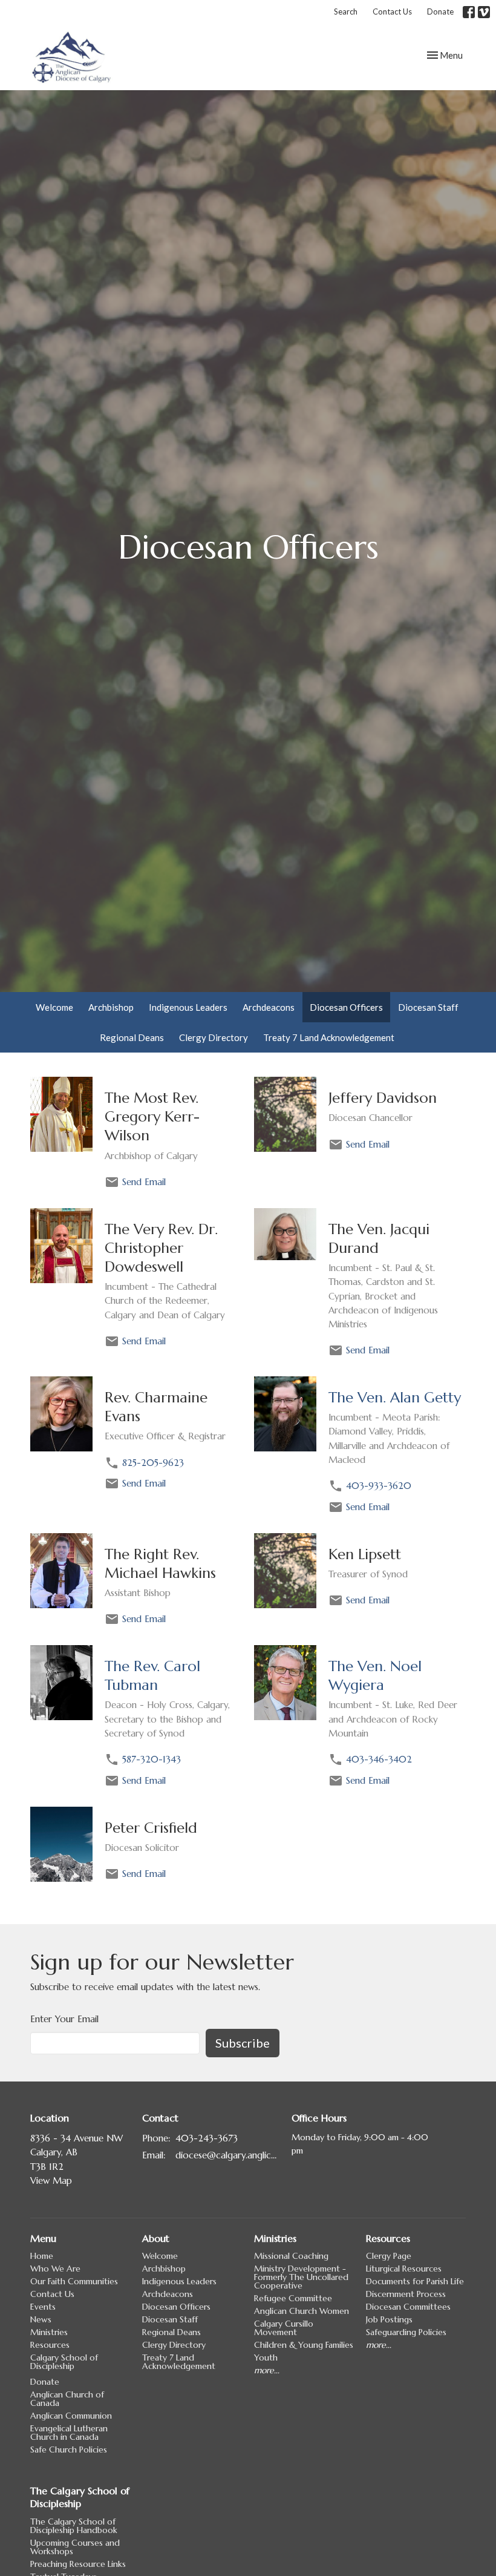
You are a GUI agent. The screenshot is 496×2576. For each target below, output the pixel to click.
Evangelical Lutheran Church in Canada (69, 2433)
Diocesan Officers (346, 1007)
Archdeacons (269, 1007)
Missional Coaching (291, 2256)
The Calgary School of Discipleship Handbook (74, 2526)
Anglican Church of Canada (67, 2399)
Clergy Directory (214, 1037)
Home (42, 2256)
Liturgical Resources (404, 2269)
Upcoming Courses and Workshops (75, 2547)
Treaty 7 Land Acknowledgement (329, 1037)
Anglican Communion (71, 2416)
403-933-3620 (379, 1486)
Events (43, 2307)
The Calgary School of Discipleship (80, 2497)
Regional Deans (132, 1037)
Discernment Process (406, 2294)
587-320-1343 (152, 1759)
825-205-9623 (153, 1463)
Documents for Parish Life (415, 2281)
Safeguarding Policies (406, 2332)
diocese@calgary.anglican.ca (227, 2155)
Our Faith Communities (74, 2281)
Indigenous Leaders (188, 1007)
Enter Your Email (64, 2019)
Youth (266, 2357)
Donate (440, 11)
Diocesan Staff (428, 1007)
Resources (50, 2345)
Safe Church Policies (69, 2449)
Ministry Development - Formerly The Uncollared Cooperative (301, 2277)
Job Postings (389, 2319)
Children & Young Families (304, 2345)
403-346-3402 (379, 1759)
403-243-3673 (207, 2138)
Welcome (54, 1007)
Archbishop (111, 1007)
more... (267, 2370)
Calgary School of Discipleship (64, 2362)
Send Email (144, 1182)
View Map (51, 2180)
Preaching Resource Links (78, 2564)
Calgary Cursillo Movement (284, 2328)
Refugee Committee (293, 2298)
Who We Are (55, 2269)
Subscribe (243, 2043)
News (41, 2319)
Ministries (49, 2332)
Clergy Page (389, 2256)
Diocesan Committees (408, 2307)
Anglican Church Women (302, 2311)
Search (346, 11)
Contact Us (392, 11)
